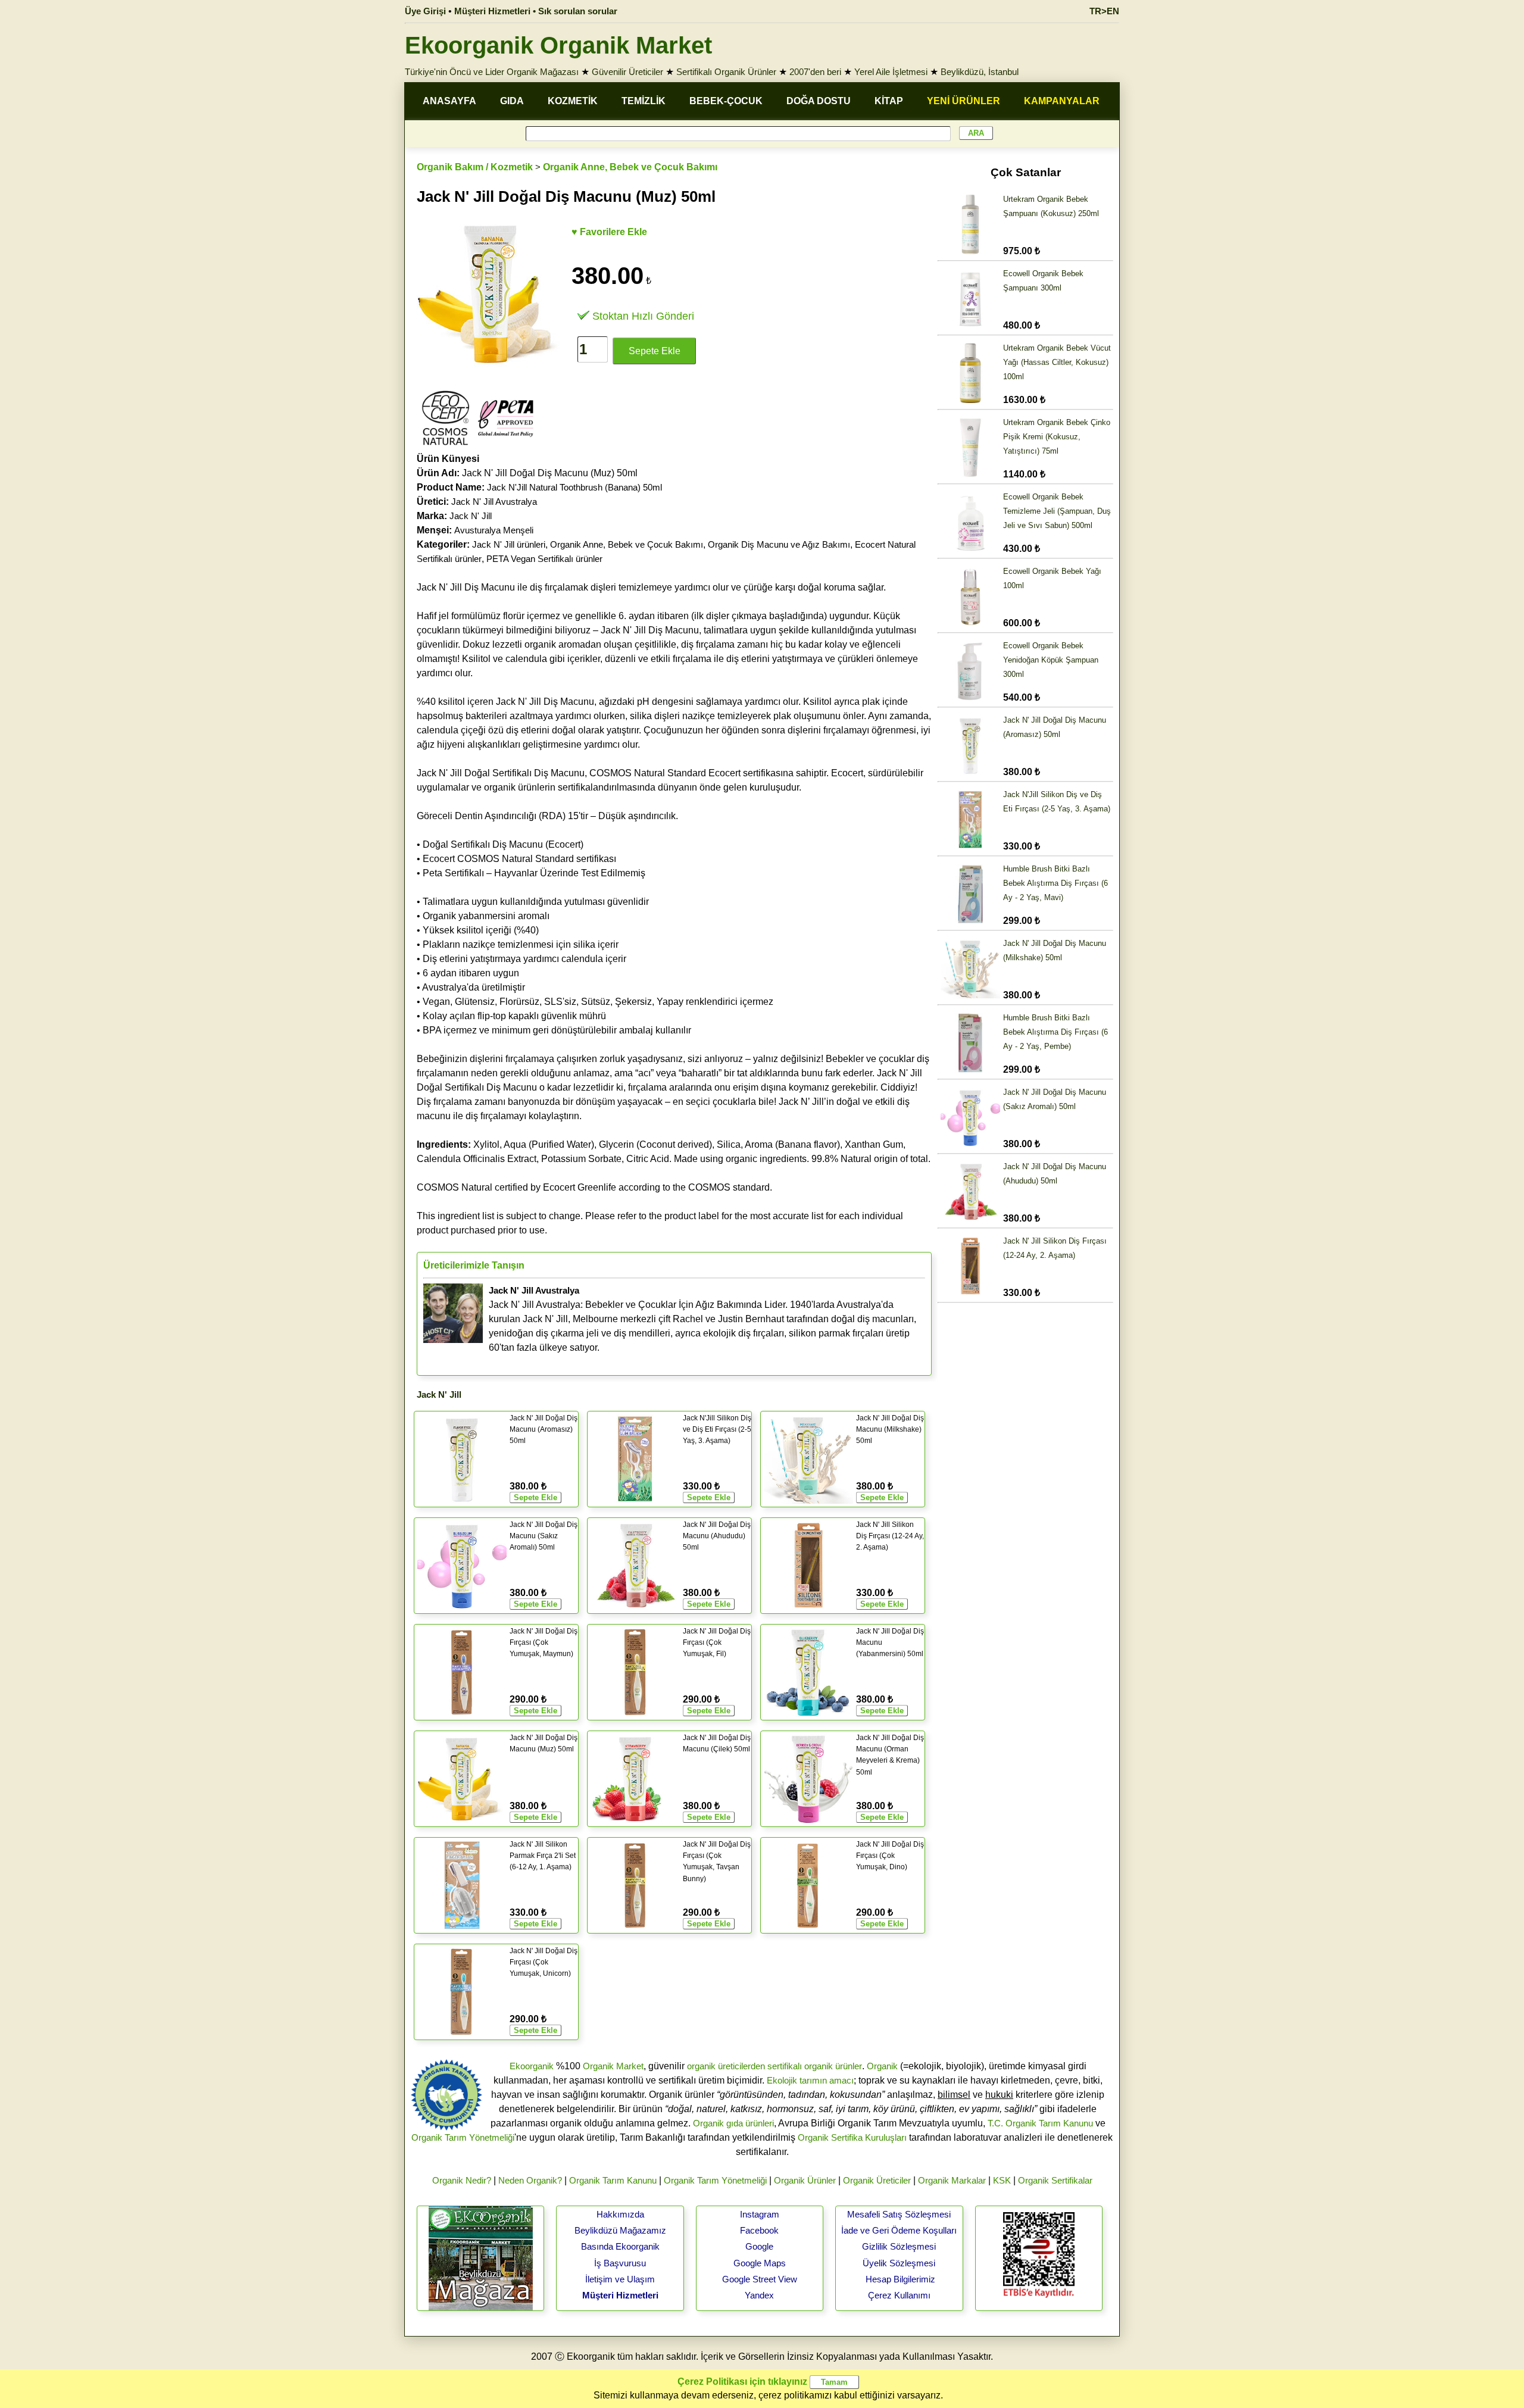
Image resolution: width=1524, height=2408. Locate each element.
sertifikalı (785, 2066)
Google (759, 2246)
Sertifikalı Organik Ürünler (726, 72)
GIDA (512, 101)
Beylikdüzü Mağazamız (620, 2230)
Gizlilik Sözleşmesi (899, 2246)
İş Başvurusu (620, 2263)
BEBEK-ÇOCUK (726, 101)
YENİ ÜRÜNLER (964, 101)
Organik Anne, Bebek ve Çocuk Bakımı (630, 167)
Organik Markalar (952, 2180)
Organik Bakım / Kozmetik (475, 167)
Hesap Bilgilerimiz (900, 2279)
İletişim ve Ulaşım (620, 2279)
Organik (882, 2066)
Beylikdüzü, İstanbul (980, 72)
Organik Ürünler (805, 2180)
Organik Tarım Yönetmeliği (463, 2137)
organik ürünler (833, 2066)
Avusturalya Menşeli (494, 530)
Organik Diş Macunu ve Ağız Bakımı (779, 544)
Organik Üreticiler (877, 2180)
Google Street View (760, 2279)
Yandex (759, 2295)
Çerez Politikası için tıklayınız (742, 2382)
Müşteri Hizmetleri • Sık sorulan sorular (536, 11)
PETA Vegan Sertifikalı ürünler (544, 559)
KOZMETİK (573, 101)
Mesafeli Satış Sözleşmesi (899, 2214)
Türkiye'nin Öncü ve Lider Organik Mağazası (492, 72)
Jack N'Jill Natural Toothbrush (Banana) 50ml (574, 487)
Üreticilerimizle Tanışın (474, 1265)
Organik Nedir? (462, 2180)
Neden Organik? (530, 2180)
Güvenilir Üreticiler (627, 72)
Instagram (760, 2214)
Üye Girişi (425, 11)
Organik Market (613, 2066)
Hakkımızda (620, 2214)
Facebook (759, 2230)
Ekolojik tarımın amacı (810, 2080)
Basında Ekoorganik (620, 2246)
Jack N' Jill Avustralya (494, 502)
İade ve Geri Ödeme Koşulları (899, 2230)
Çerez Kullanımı (899, 2295)
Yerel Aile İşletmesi (891, 72)
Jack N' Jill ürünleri (509, 544)
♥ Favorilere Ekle (609, 232)
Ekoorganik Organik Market (558, 45)
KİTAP (889, 101)
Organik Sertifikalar (1055, 2180)
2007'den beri (815, 72)
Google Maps (760, 2263)
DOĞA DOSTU (819, 101)
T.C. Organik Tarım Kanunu (1040, 2123)
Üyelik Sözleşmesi (899, 2263)
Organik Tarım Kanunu (613, 2180)
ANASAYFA (449, 101)
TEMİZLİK (644, 101)
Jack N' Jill (471, 516)
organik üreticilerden (726, 2066)
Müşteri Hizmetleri (620, 2295)
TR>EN (1104, 11)
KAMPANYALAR (1062, 101)
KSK (1002, 2180)
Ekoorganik (532, 2066)
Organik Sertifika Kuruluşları (852, 2137)
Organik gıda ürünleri (733, 2123)
